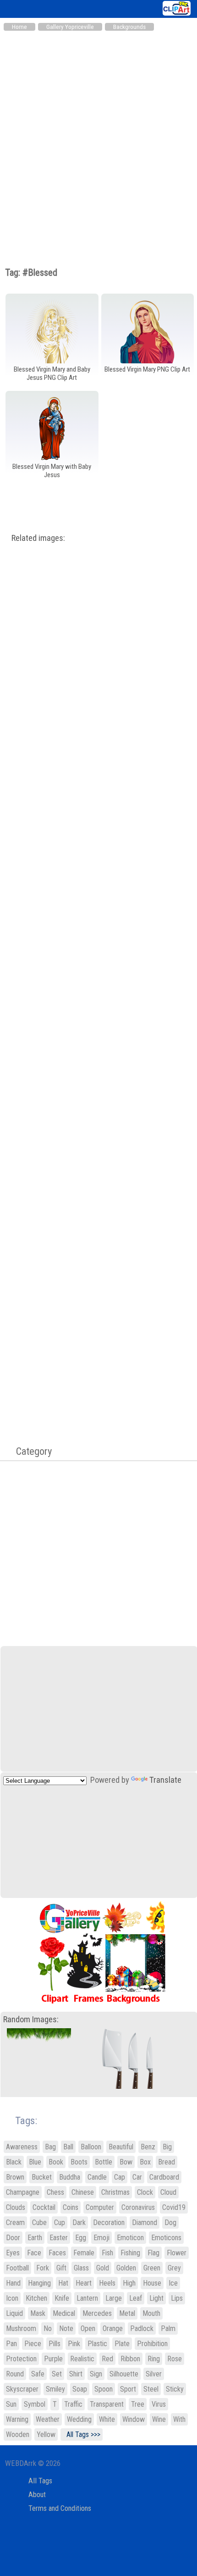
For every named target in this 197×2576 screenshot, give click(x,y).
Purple (53, 2359)
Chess (55, 2192)
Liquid (14, 2313)
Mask (38, 2313)
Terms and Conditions (60, 2508)
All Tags (40, 2481)
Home (19, 27)
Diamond (145, 2223)
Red (107, 2359)
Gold (103, 2268)
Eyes (13, 2253)
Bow (126, 2162)
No (48, 2328)
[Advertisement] (98, 139)
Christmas (115, 2192)
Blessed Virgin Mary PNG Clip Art (147, 369)
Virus (159, 2404)
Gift (61, 2268)
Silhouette (124, 2374)
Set (57, 2374)
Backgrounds (129, 27)
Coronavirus (138, 2207)
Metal (127, 2313)
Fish (107, 2253)
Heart (84, 2283)
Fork (43, 2268)
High (129, 2283)
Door (13, 2238)
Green (152, 2268)
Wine (159, 2419)
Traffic (73, 2404)
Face (34, 2253)
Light (156, 2298)
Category (29, 1451)
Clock (145, 2192)
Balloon (91, 2147)
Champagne (23, 2192)
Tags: (20, 2121)
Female (84, 2253)
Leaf (136, 2298)
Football (17, 2268)
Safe (38, 2374)
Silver (154, 2374)
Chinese (83, 2192)
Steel (151, 2389)
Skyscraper (22, 2389)
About (37, 2495)
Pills (55, 2344)
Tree (138, 2404)
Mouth (151, 2313)
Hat (63, 2283)
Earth (35, 2238)
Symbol (35, 2404)
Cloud (168, 2192)
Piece (33, 2344)
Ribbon (130, 2359)
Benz (148, 2147)
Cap (120, 2177)
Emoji (101, 2238)
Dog (170, 2223)
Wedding (79, 2419)
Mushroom (21, 2328)
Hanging (39, 2283)
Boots (79, 2162)
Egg (81, 2238)
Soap (80, 2389)
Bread (167, 2162)
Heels (107, 2283)
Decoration (109, 2223)
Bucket (42, 2177)
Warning (17, 2419)
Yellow (46, 2434)
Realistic (82, 2359)
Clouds (16, 2207)
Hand (13, 2283)
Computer (100, 2207)
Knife (62, 2298)
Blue (35, 2162)
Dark (79, 2223)
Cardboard (164, 2177)
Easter (59, 2238)
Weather (48, 2419)
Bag (50, 2147)
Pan (11, 2344)
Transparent (107, 2404)
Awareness (22, 2147)
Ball (68, 2147)
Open (88, 2328)
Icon (12, 2298)
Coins (71, 2207)
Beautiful (121, 2147)
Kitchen (36, 2298)
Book (56, 2162)
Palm (168, 2328)
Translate (165, 1780)
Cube (39, 2223)
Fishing (130, 2253)
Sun (11, 2404)
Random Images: (31, 2020)
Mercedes (97, 2313)
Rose (175, 2359)
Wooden (18, 2434)
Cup (60, 2223)
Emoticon (130, 2238)
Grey (174, 2268)
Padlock (142, 2328)
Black (14, 2162)
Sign (96, 2374)
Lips (177, 2298)
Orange (113, 2328)
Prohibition (152, 2344)
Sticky (175, 2389)
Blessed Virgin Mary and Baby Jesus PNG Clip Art (52, 373)
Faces (57, 2253)
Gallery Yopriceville (70, 27)
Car (137, 2177)
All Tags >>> (82, 2434)
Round (15, 2374)
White (107, 2419)
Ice (173, 2283)
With (179, 2419)
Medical (64, 2313)
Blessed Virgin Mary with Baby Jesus (52, 471)
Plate (122, 2344)
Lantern (87, 2298)
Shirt (76, 2374)
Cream (15, 2223)
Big (167, 2147)
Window (134, 2419)
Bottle (104, 2162)
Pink (74, 2344)
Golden (126, 2268)
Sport (128, 2389)
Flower (177, 2253)
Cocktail (44, 2207)
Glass (81, 2268)
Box (145, 2162)
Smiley (55, 2389)
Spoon (104, 2389)
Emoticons (166, 2238)
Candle (97, 2177)
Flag (153, 2253)
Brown (15, 2177)
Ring (154, 2359)
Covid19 (174, 2207)
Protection (21, 2359)
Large (114, 2298)
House (152, 2283)
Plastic (97, 2344)
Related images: (38, 538)
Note (66, 2328)
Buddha (70, 2177)
